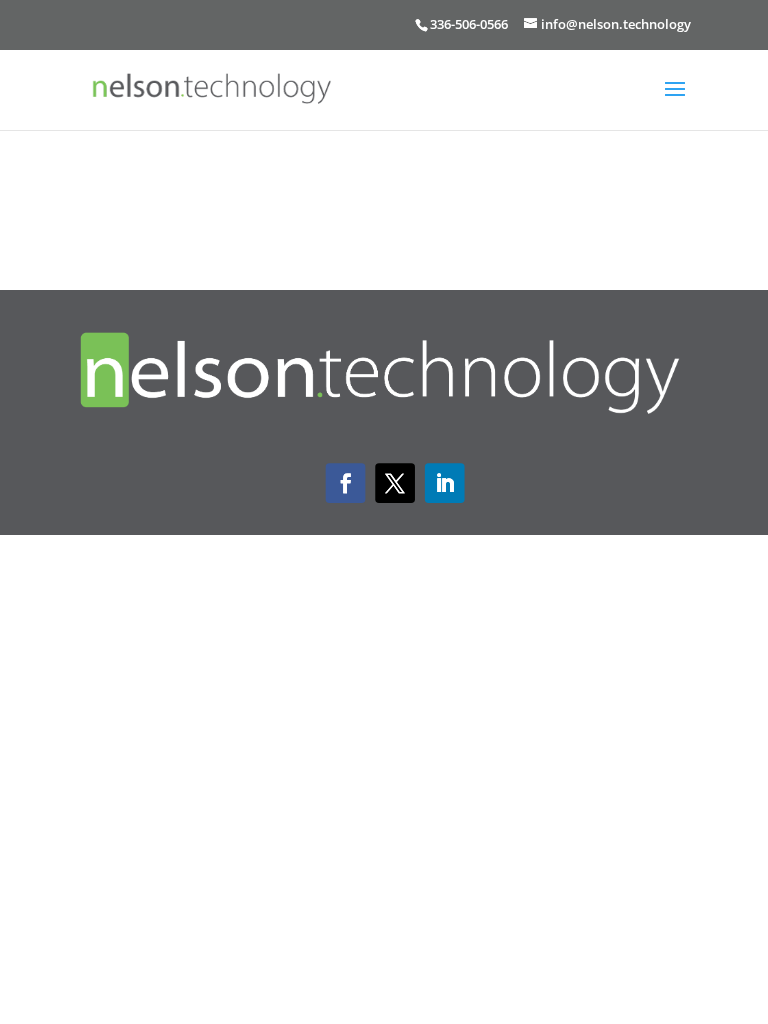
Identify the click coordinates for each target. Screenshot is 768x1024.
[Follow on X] (395, 484)
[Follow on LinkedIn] (445, 484)
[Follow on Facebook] (346, 484)
